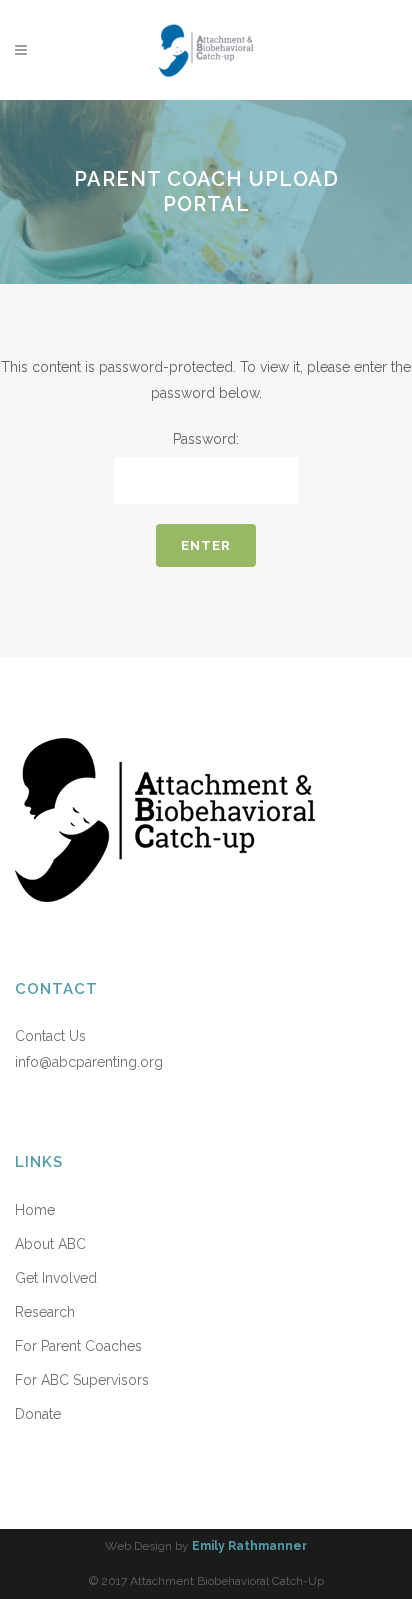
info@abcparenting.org (89, 1062)
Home (35, 1210)
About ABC (50, 1244)
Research (45, 1312)
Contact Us (50, 1036)
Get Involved (56, 1278)
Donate (38, 1414)
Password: (206, 439)
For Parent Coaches (78, 1346)
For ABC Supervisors (82, 1380)
